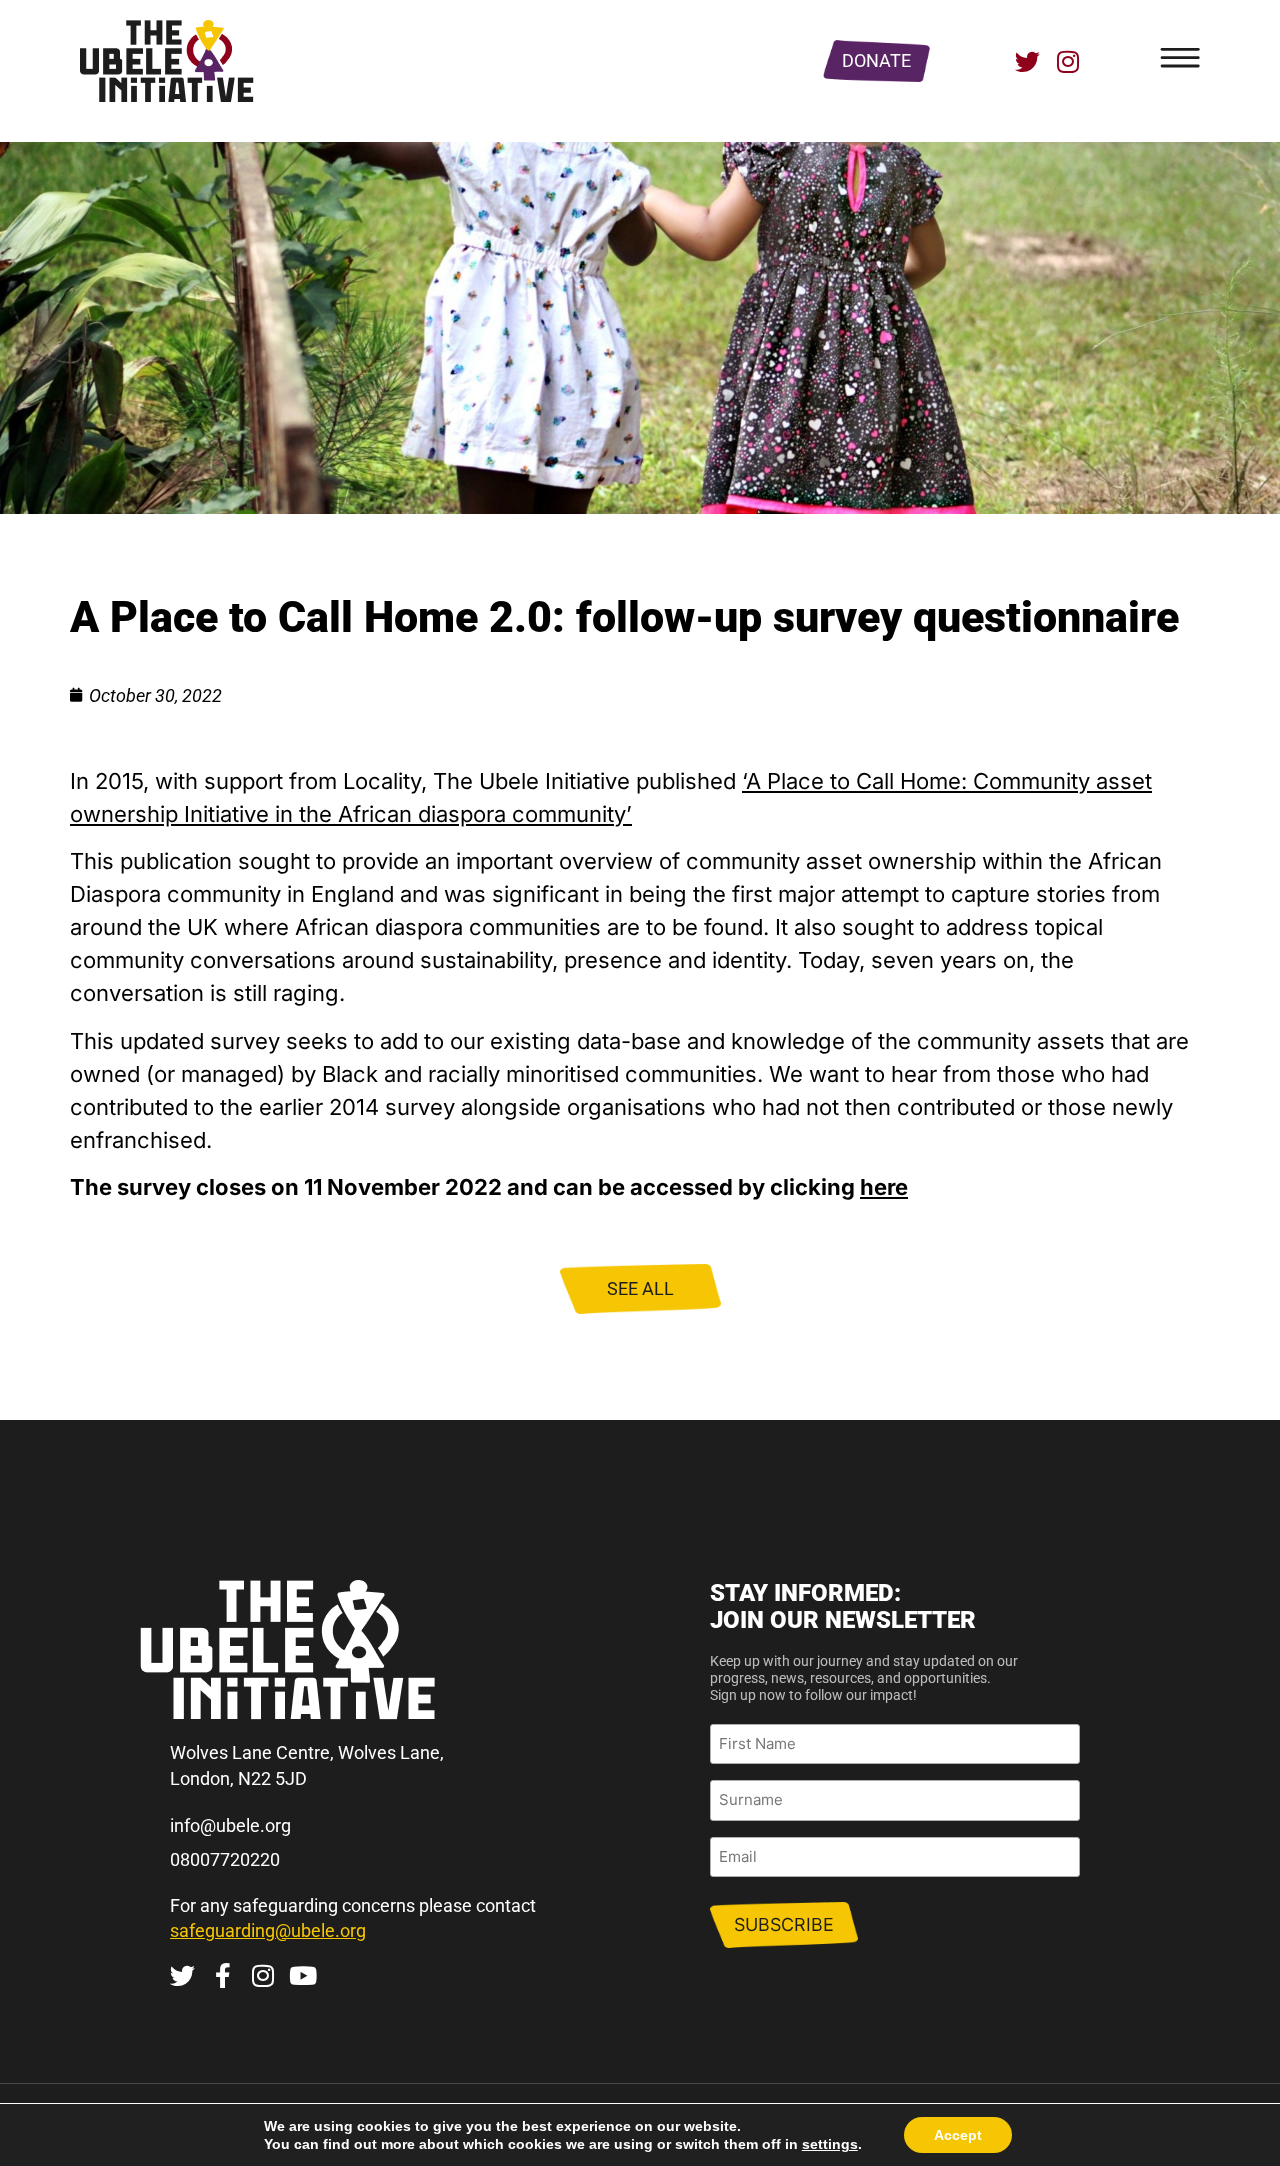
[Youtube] (302, 1975)
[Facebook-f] (222, 1975)
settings (830, 2144)
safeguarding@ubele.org (268, 1930)
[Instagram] (1067, 61)
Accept (958, 2135)
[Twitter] (1027, 61)
